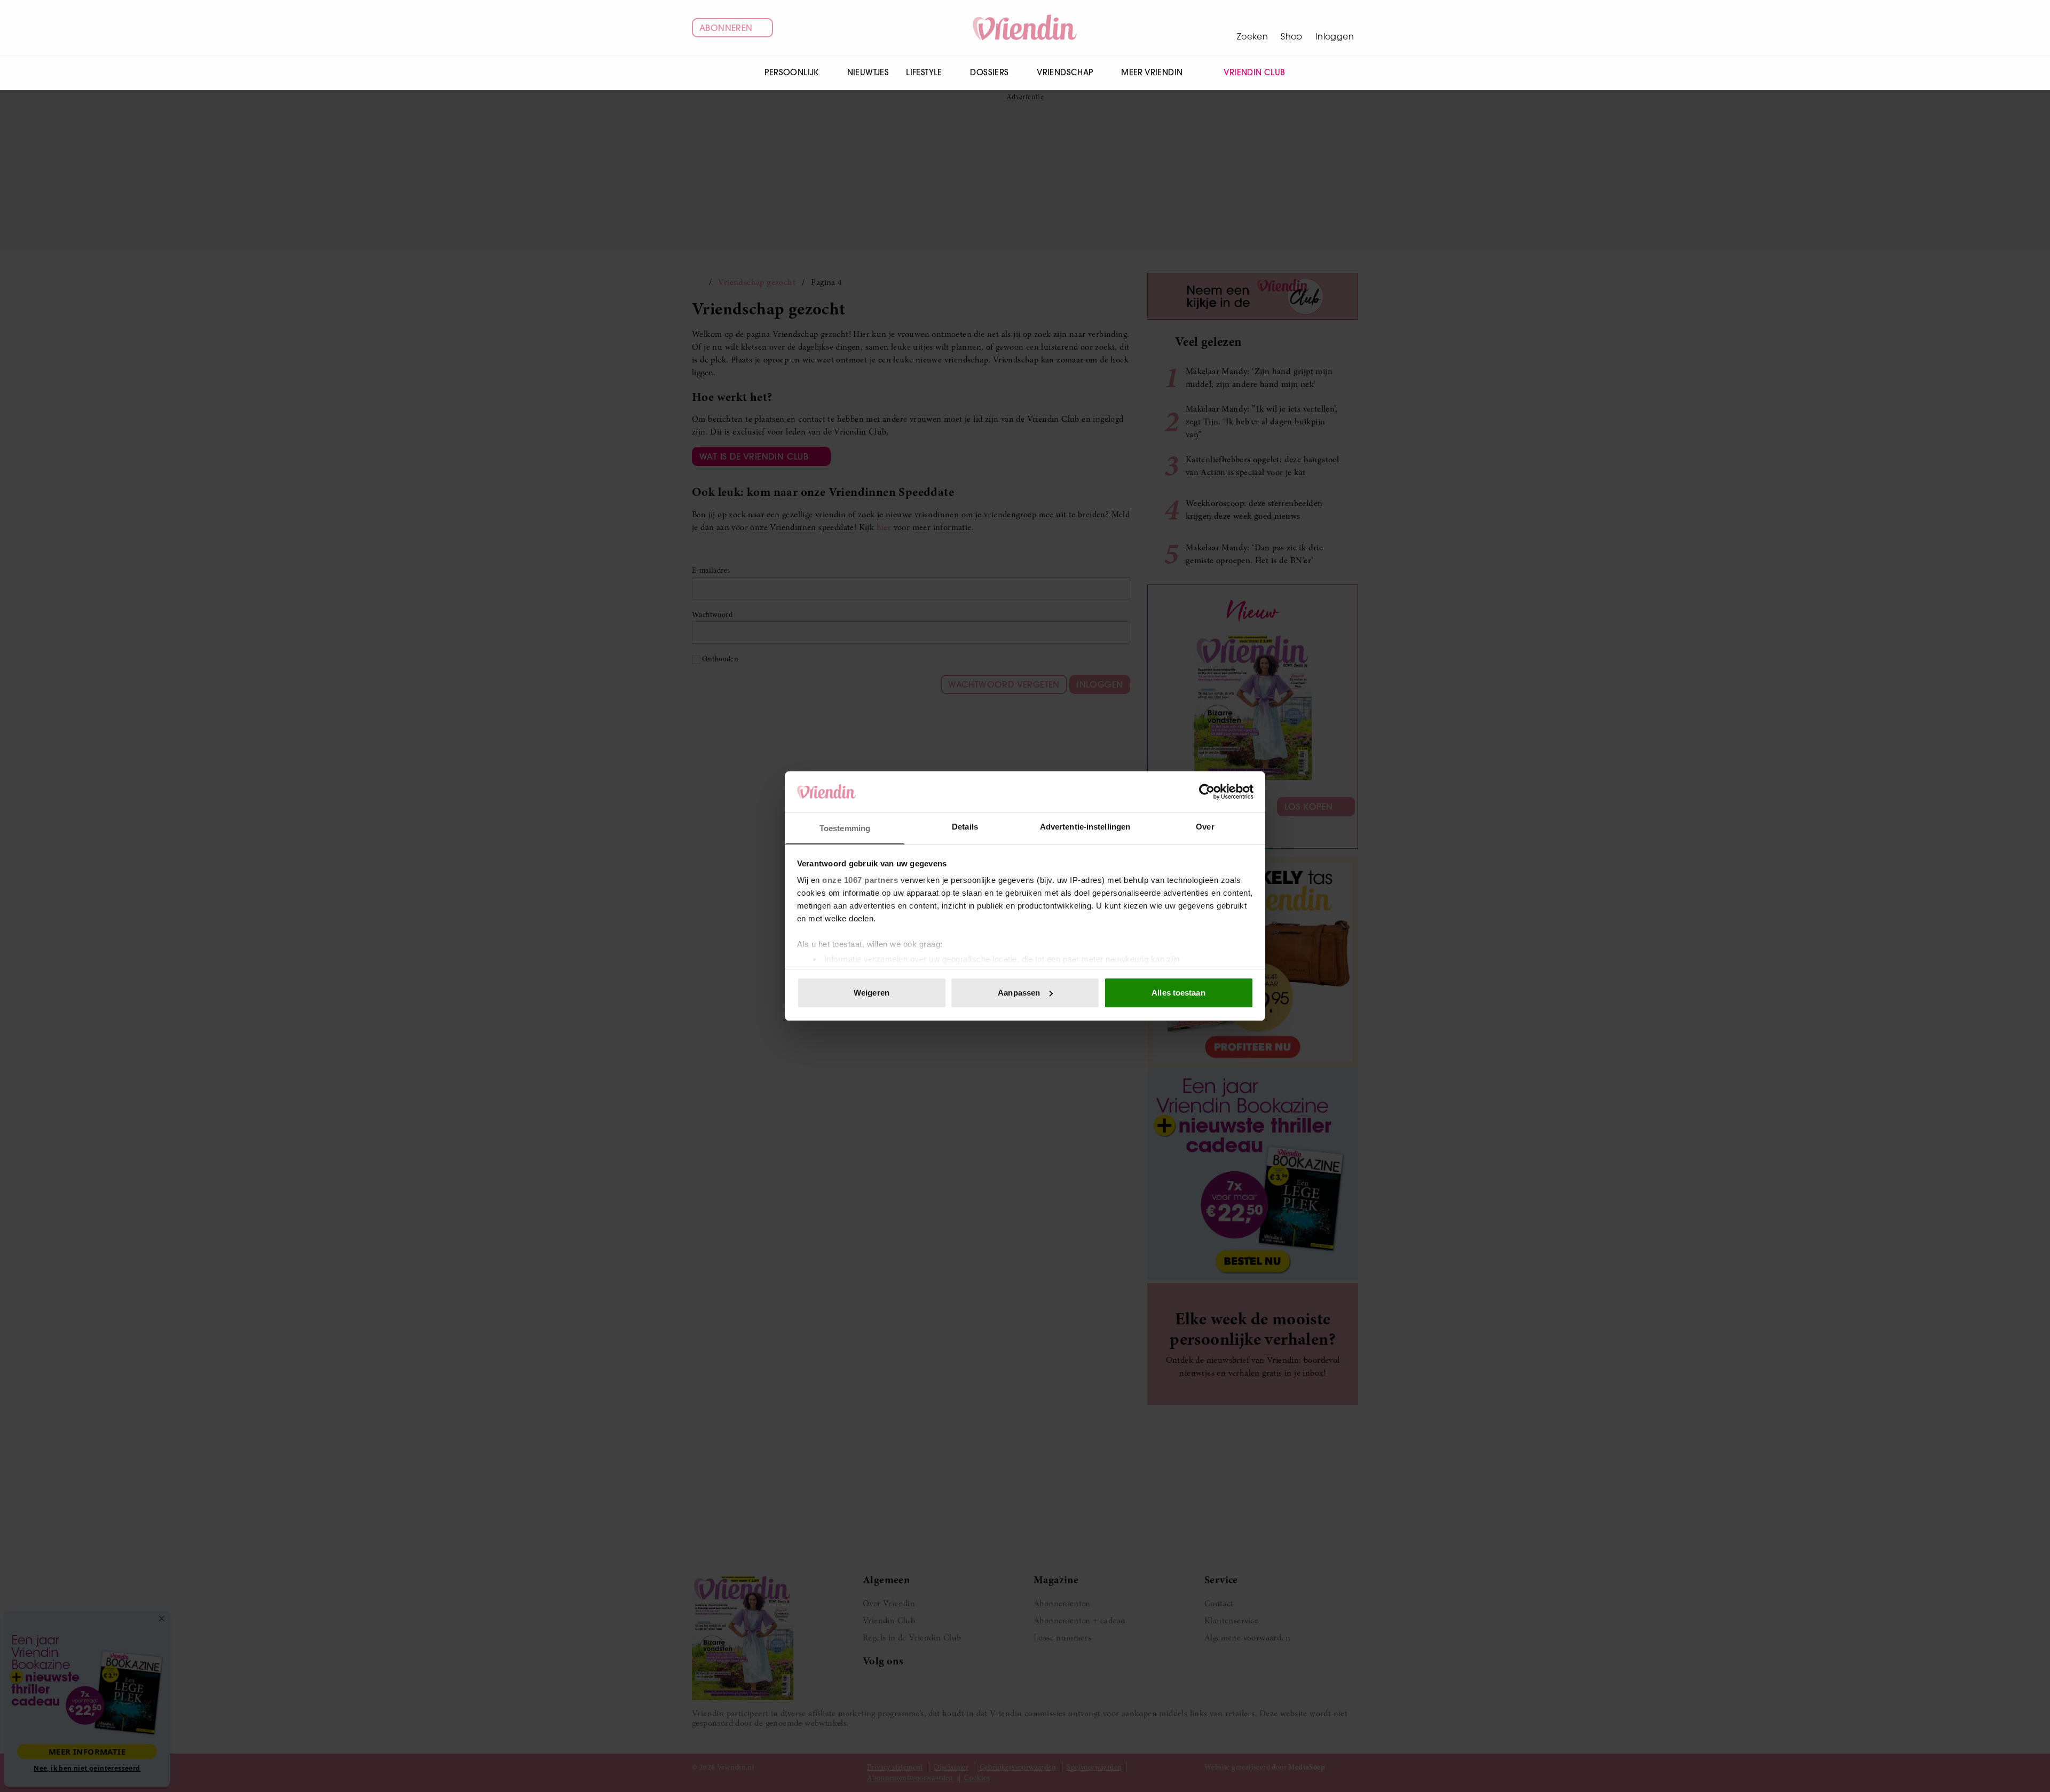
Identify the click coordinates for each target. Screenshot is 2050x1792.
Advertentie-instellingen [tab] (1085, 827)
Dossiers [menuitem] (989, 72)
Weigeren (872, 993)
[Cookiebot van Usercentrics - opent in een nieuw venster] (1207, 792)
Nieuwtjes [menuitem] (868, 72)
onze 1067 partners (860, 880)
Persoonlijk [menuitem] (791, 72)
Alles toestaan (1178, 993)
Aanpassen (1019, 993)
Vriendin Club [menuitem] (1254, 72)
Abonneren (726, 28)
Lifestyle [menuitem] (924, 72)
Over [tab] (1205, 827)
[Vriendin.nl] (1025, 28)
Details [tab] (965, 827)
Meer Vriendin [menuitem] (1152, 72)
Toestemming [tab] (845, 828)
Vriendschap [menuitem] (1065, 72)
